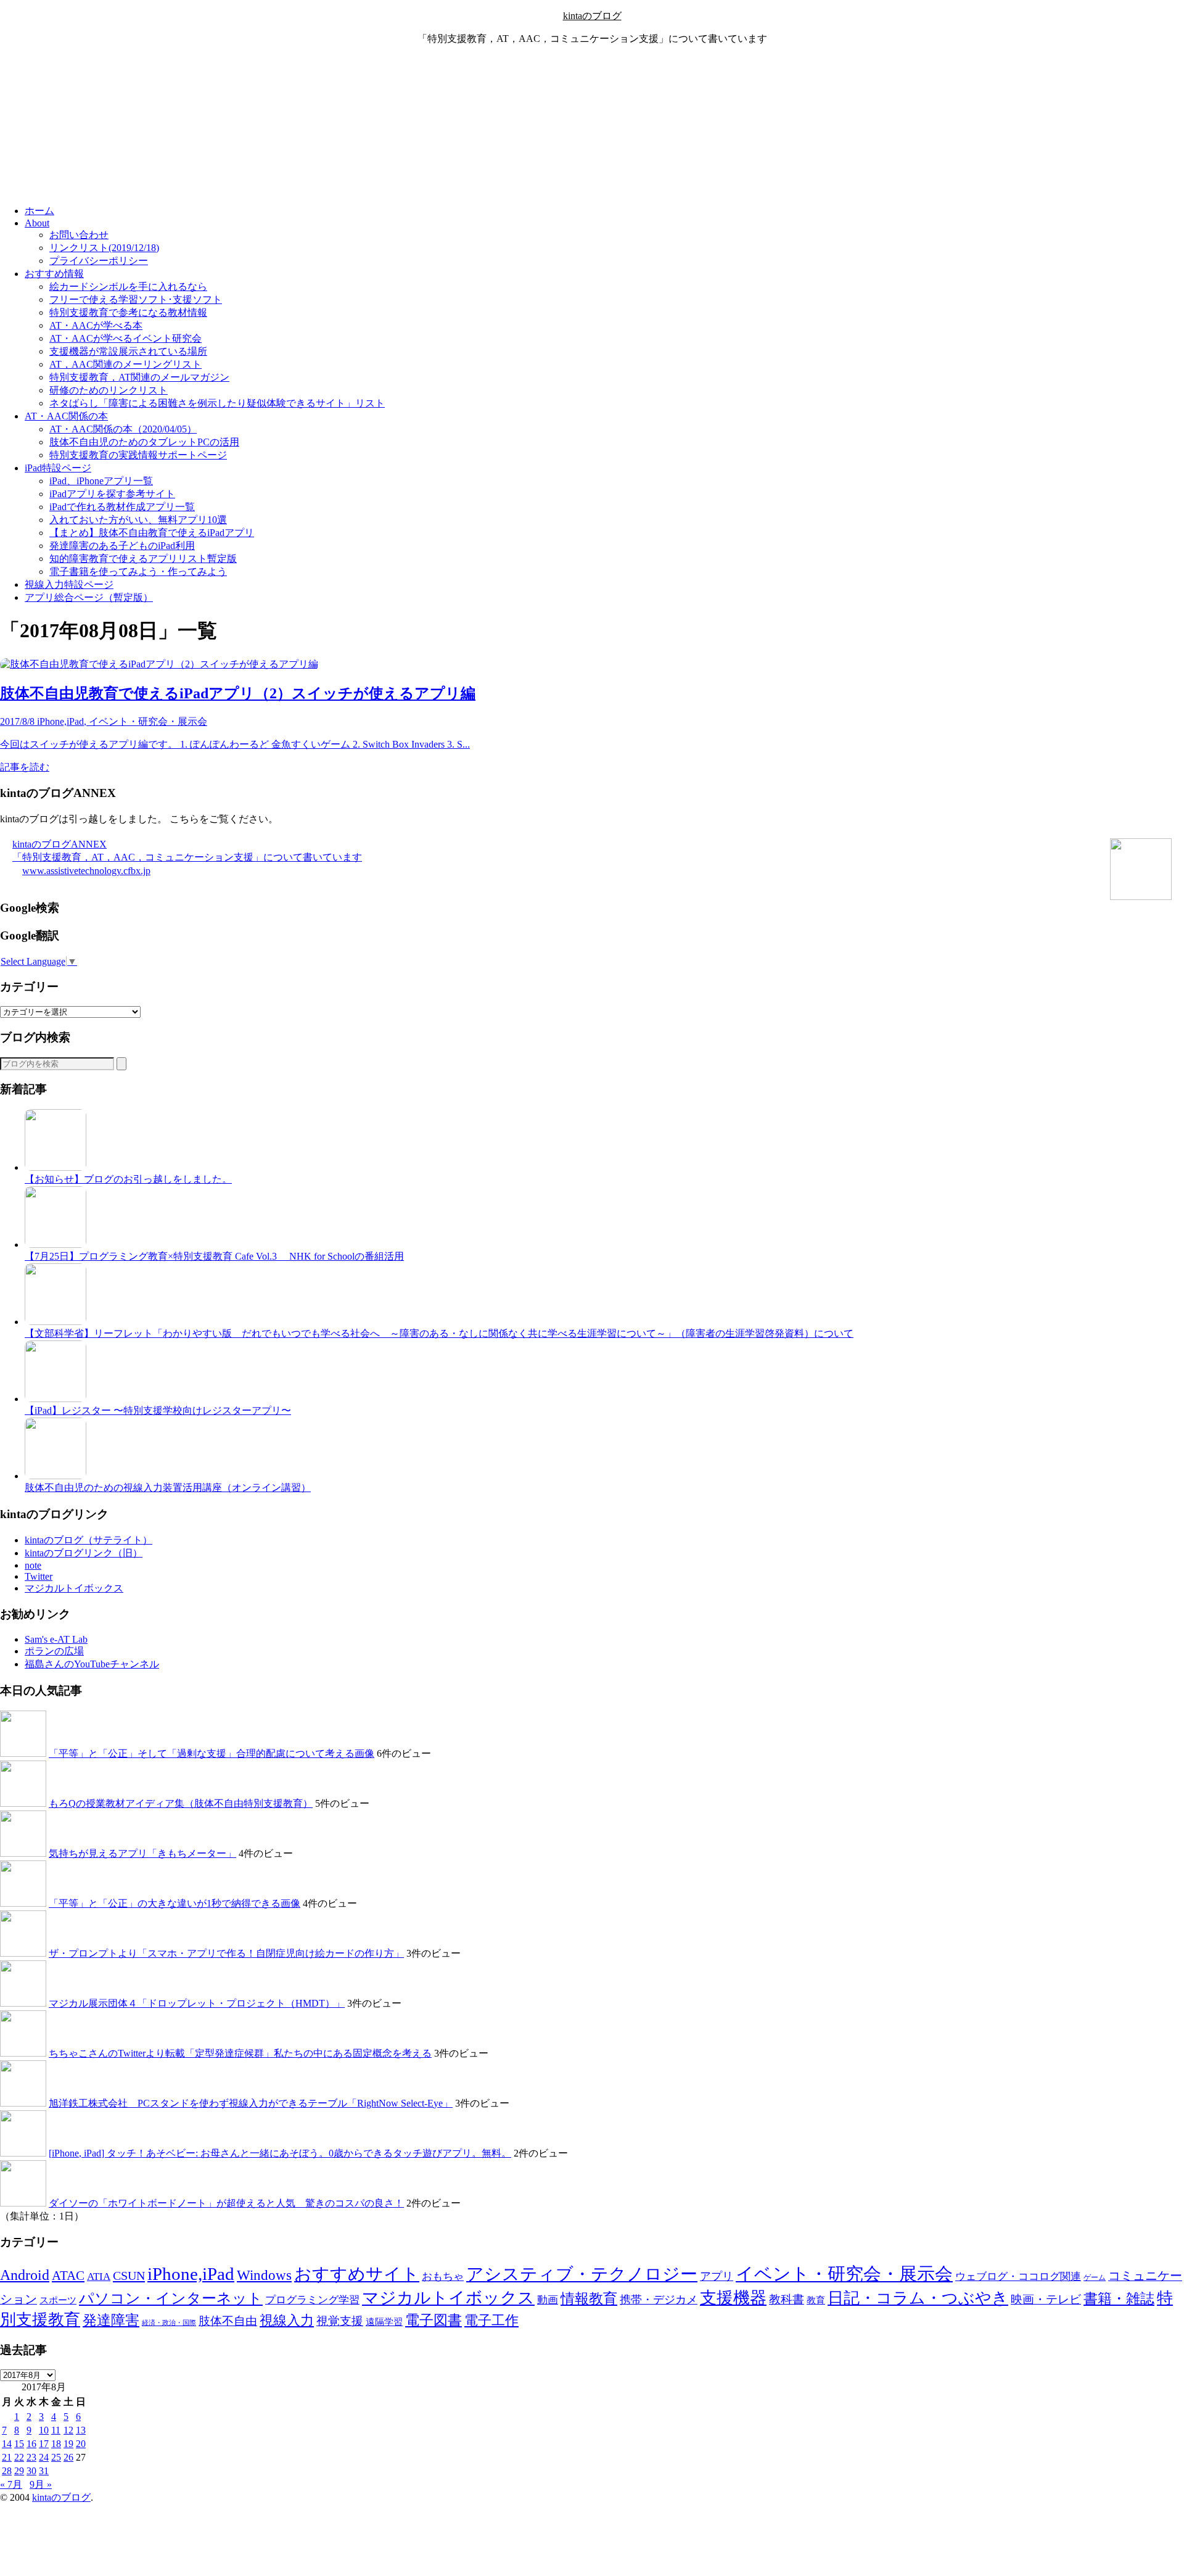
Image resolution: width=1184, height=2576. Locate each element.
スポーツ (58, 2300)
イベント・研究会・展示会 (844, 2274)
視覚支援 (340, 2321)
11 (56, 2430)
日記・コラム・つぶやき (918, 2298)
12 (68, 2430)
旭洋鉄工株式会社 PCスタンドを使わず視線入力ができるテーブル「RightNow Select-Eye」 (251, 2103)
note (33, 1565)
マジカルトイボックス (74, 1588)
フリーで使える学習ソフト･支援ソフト (136, 299)
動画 (548, 2300)
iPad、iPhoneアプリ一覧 (101, 481)
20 (81, 2444)
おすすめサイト (357, 2274)
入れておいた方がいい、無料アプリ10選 (138, 520)
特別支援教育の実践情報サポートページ (138, 455)
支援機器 (733, 2298)
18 (56, 2444)
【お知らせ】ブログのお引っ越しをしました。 (128, 1179)
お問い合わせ (79, 235)
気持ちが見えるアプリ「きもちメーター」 (142, 1853)
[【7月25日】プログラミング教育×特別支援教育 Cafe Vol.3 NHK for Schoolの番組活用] (55, 1245)
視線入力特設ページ (69, 584)
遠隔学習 (384, 2322)
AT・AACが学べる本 (96, 325)
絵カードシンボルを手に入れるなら (128, 287)
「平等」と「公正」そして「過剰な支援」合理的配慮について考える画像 (212, 1753)
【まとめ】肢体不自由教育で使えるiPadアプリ (152, 533)
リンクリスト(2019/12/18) (104, 248)
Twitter (39, 1576)
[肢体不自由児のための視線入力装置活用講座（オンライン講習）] (55, 1476)
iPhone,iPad (191, 2274)
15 (19, 2444)
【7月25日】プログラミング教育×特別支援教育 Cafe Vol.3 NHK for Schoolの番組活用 (214, 1256)
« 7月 (11, 2484)
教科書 (787, 2299)
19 (68, 2444)
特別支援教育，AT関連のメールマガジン (139, 377)
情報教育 (589, 2298)
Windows (264, 2275)
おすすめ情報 (54, 274)
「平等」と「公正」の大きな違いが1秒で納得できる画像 (175, 1903)
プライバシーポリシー (99, 261)
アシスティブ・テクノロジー (582, 2274)
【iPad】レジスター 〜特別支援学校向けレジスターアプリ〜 (158, 1410)
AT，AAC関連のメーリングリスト (125, 364)
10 (44, 2430)
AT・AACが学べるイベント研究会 (125, 338)
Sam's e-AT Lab (56, 1639)
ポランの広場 (54, 1651)
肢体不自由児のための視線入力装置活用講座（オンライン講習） (168, 1488)
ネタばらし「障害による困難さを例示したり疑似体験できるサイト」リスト (217, 403)
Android (25, 2275)
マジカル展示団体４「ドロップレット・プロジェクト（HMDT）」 (197, 2003)
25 (56, 2457)
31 (44, 2471)
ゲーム (1095, 2277)
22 (19, 2457)
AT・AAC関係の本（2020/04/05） (123, 429)
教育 (816, 2300)
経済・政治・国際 (169, 2323)
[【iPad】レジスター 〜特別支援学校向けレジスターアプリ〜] (55, 1399)
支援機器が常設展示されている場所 (128, 351)
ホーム (39, 211)
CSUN (129, 2276)
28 (7, 2471)
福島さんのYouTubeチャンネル (92, 1664)
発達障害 (111, 2320)
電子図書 (434, 2320)
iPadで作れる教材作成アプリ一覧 (122, 507)
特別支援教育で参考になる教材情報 (128, 312)
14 (7, 2444)
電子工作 (491, 2321)
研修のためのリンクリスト (109, 390)
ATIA (99, 2277)
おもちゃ (443, 2277)
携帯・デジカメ (659, 2300)
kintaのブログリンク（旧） (84, 1553)
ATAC (68, 2276)
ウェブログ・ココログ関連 (1018, 2277)
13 (81, 2430)
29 (19, 2471)
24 (44, 2457)
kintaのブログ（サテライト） (88, 1540)
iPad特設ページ (58, 468)
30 (31, 2471)
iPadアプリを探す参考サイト (112, 494)
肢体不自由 (228, 2321)
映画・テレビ (1046, 2299)
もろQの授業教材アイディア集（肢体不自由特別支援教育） (181, 1803)
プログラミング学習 (312, 2300)
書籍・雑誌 (1119, 2298)
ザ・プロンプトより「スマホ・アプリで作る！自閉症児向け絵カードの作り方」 (226, 1953)
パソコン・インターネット (171, 2298)
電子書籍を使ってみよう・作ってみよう (138, 572)
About (37, 223)
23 (31, 2457)
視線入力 (287, 2320)
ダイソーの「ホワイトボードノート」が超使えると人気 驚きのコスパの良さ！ (226, 2203)
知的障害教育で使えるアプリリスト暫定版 (143, 559)
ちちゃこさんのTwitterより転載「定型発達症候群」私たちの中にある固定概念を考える (240, 2053)
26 (68, 2457)
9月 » (41, 2484)
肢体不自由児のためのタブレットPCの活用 (144, 442)
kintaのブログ (592, 16)
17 (44, 2444)
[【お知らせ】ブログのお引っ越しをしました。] (55, 1167)
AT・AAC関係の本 (66, 416)
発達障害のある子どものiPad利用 (122, 546)
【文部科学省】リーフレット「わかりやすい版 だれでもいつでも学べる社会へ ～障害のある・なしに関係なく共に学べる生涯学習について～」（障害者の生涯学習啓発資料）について (439, 1333)
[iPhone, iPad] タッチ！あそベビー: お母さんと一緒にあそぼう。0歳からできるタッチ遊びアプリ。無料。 (280, 2153)
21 (7, 2457)
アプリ (717, 2276)
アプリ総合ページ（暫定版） (89, 597)
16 (31, 2444)
